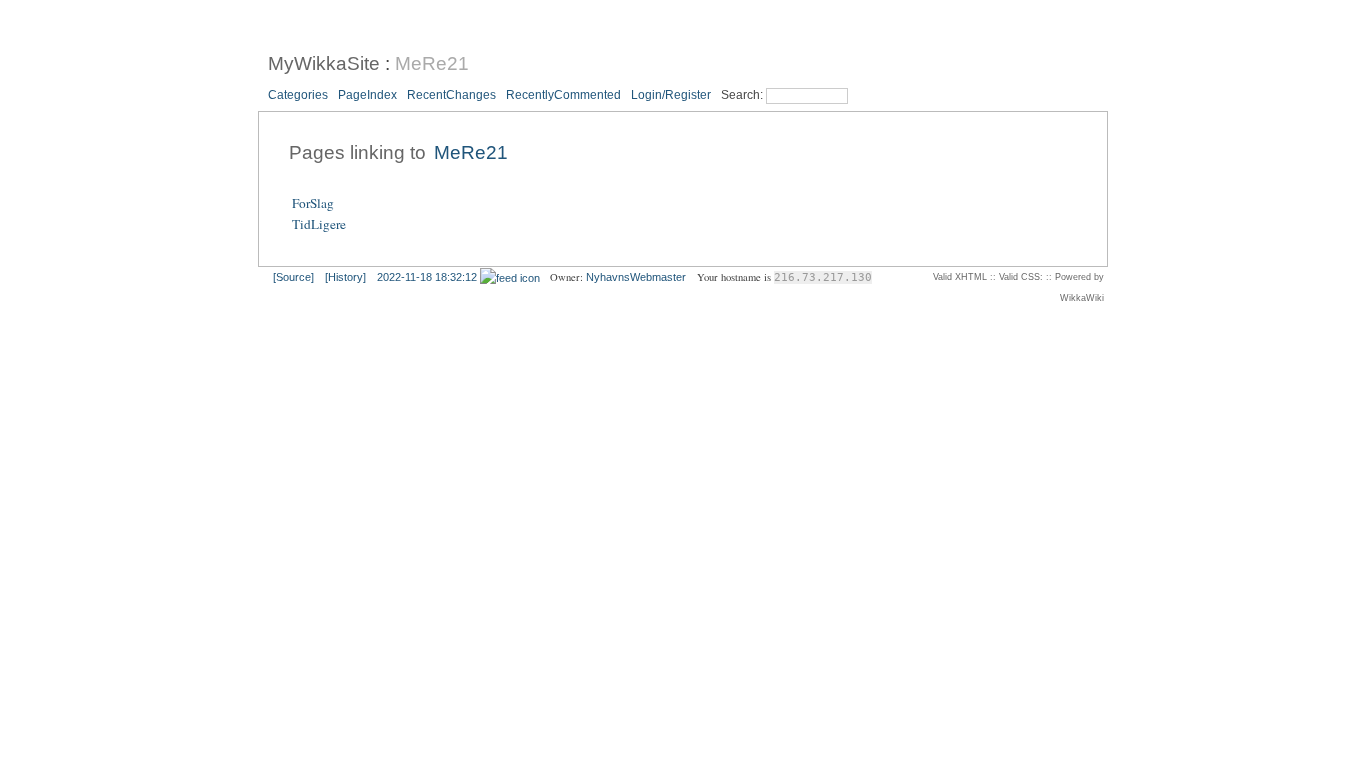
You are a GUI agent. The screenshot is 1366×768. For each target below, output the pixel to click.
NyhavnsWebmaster (636, 277)
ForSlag (313, 203)
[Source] (293, 277)
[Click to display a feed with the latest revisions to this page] (510, 277)
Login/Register (671, 95)
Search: (743, 95)
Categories (298, 95)
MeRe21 (432, 63)
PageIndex (367, 95)
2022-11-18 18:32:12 (427, 277)
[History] (345, 277)
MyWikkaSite (324, 63)
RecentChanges (451, 95)
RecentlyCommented (563, 95)
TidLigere (319, 224)
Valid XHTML (960, 277)
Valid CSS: (1021, 277)
